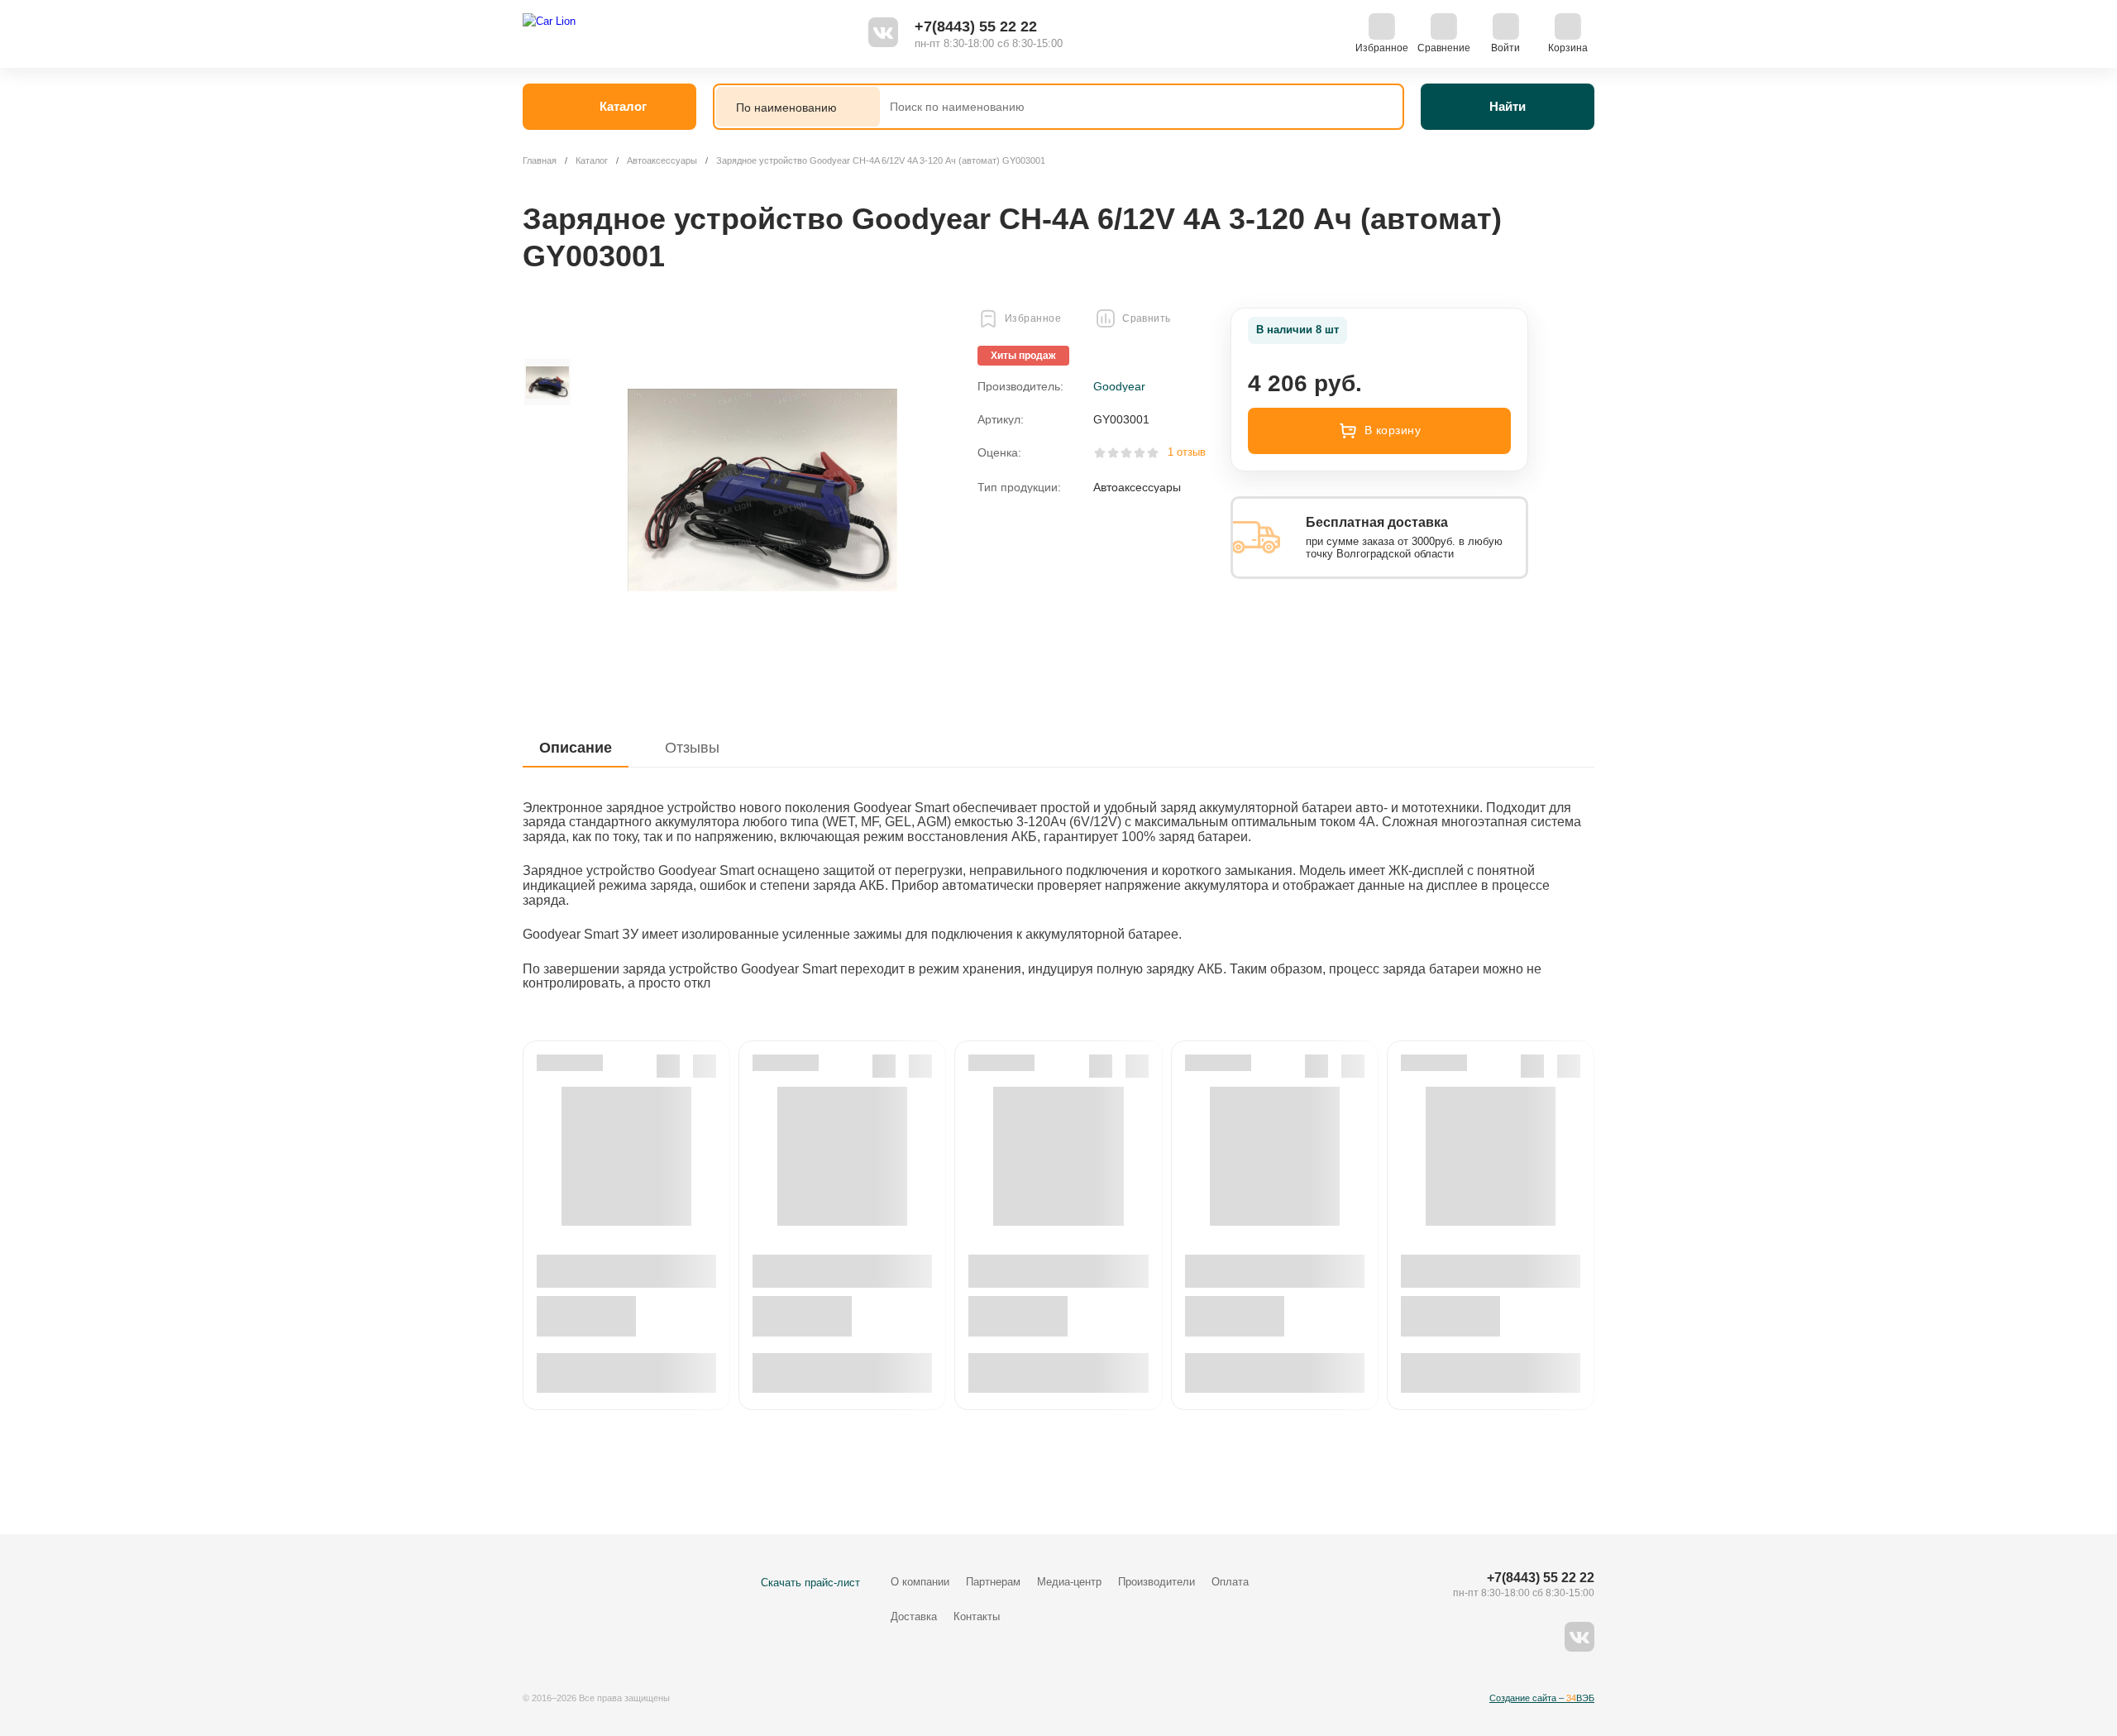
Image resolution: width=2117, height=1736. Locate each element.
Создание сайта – (1542, 1698)
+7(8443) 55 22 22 (976, 26)
